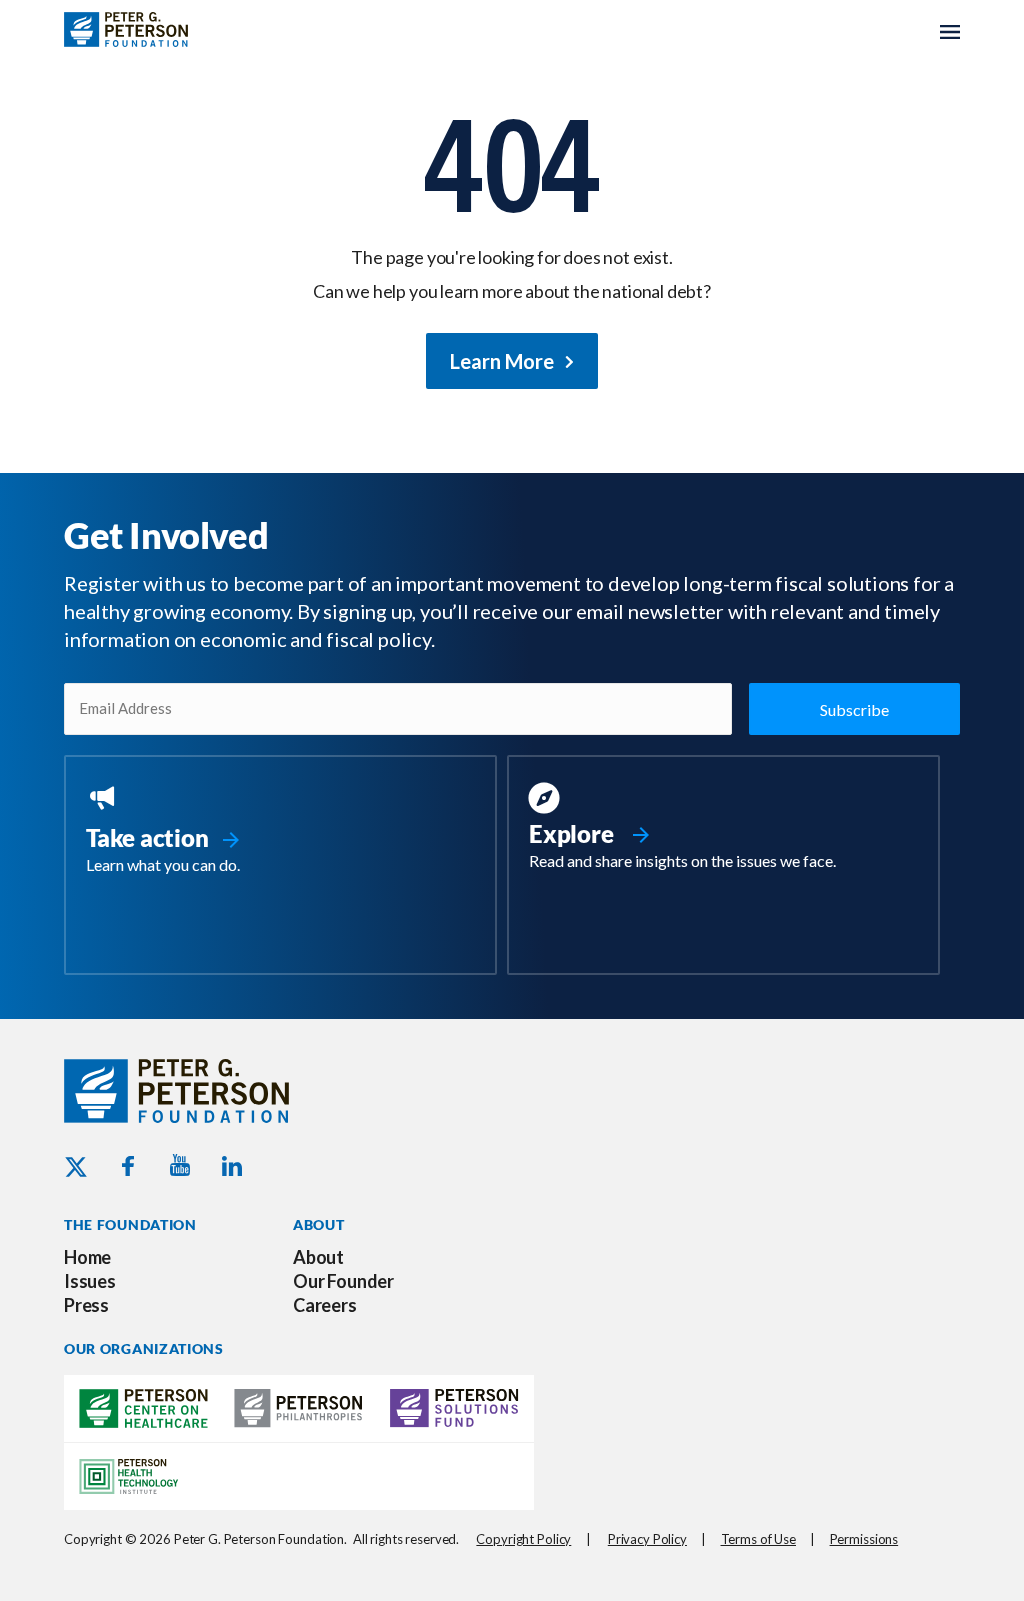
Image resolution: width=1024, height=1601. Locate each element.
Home (87, 1257)
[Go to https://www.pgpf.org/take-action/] (280, 831)
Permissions (864, 1539)
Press (86, 1305)
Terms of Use (758, 1539)
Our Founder (343, 1281)
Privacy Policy (647, 1539)
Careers (325, 1305)
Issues (90, 1281)
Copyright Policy (523, 1539)
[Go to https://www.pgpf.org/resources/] (723, 829)
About (318, 1257)
